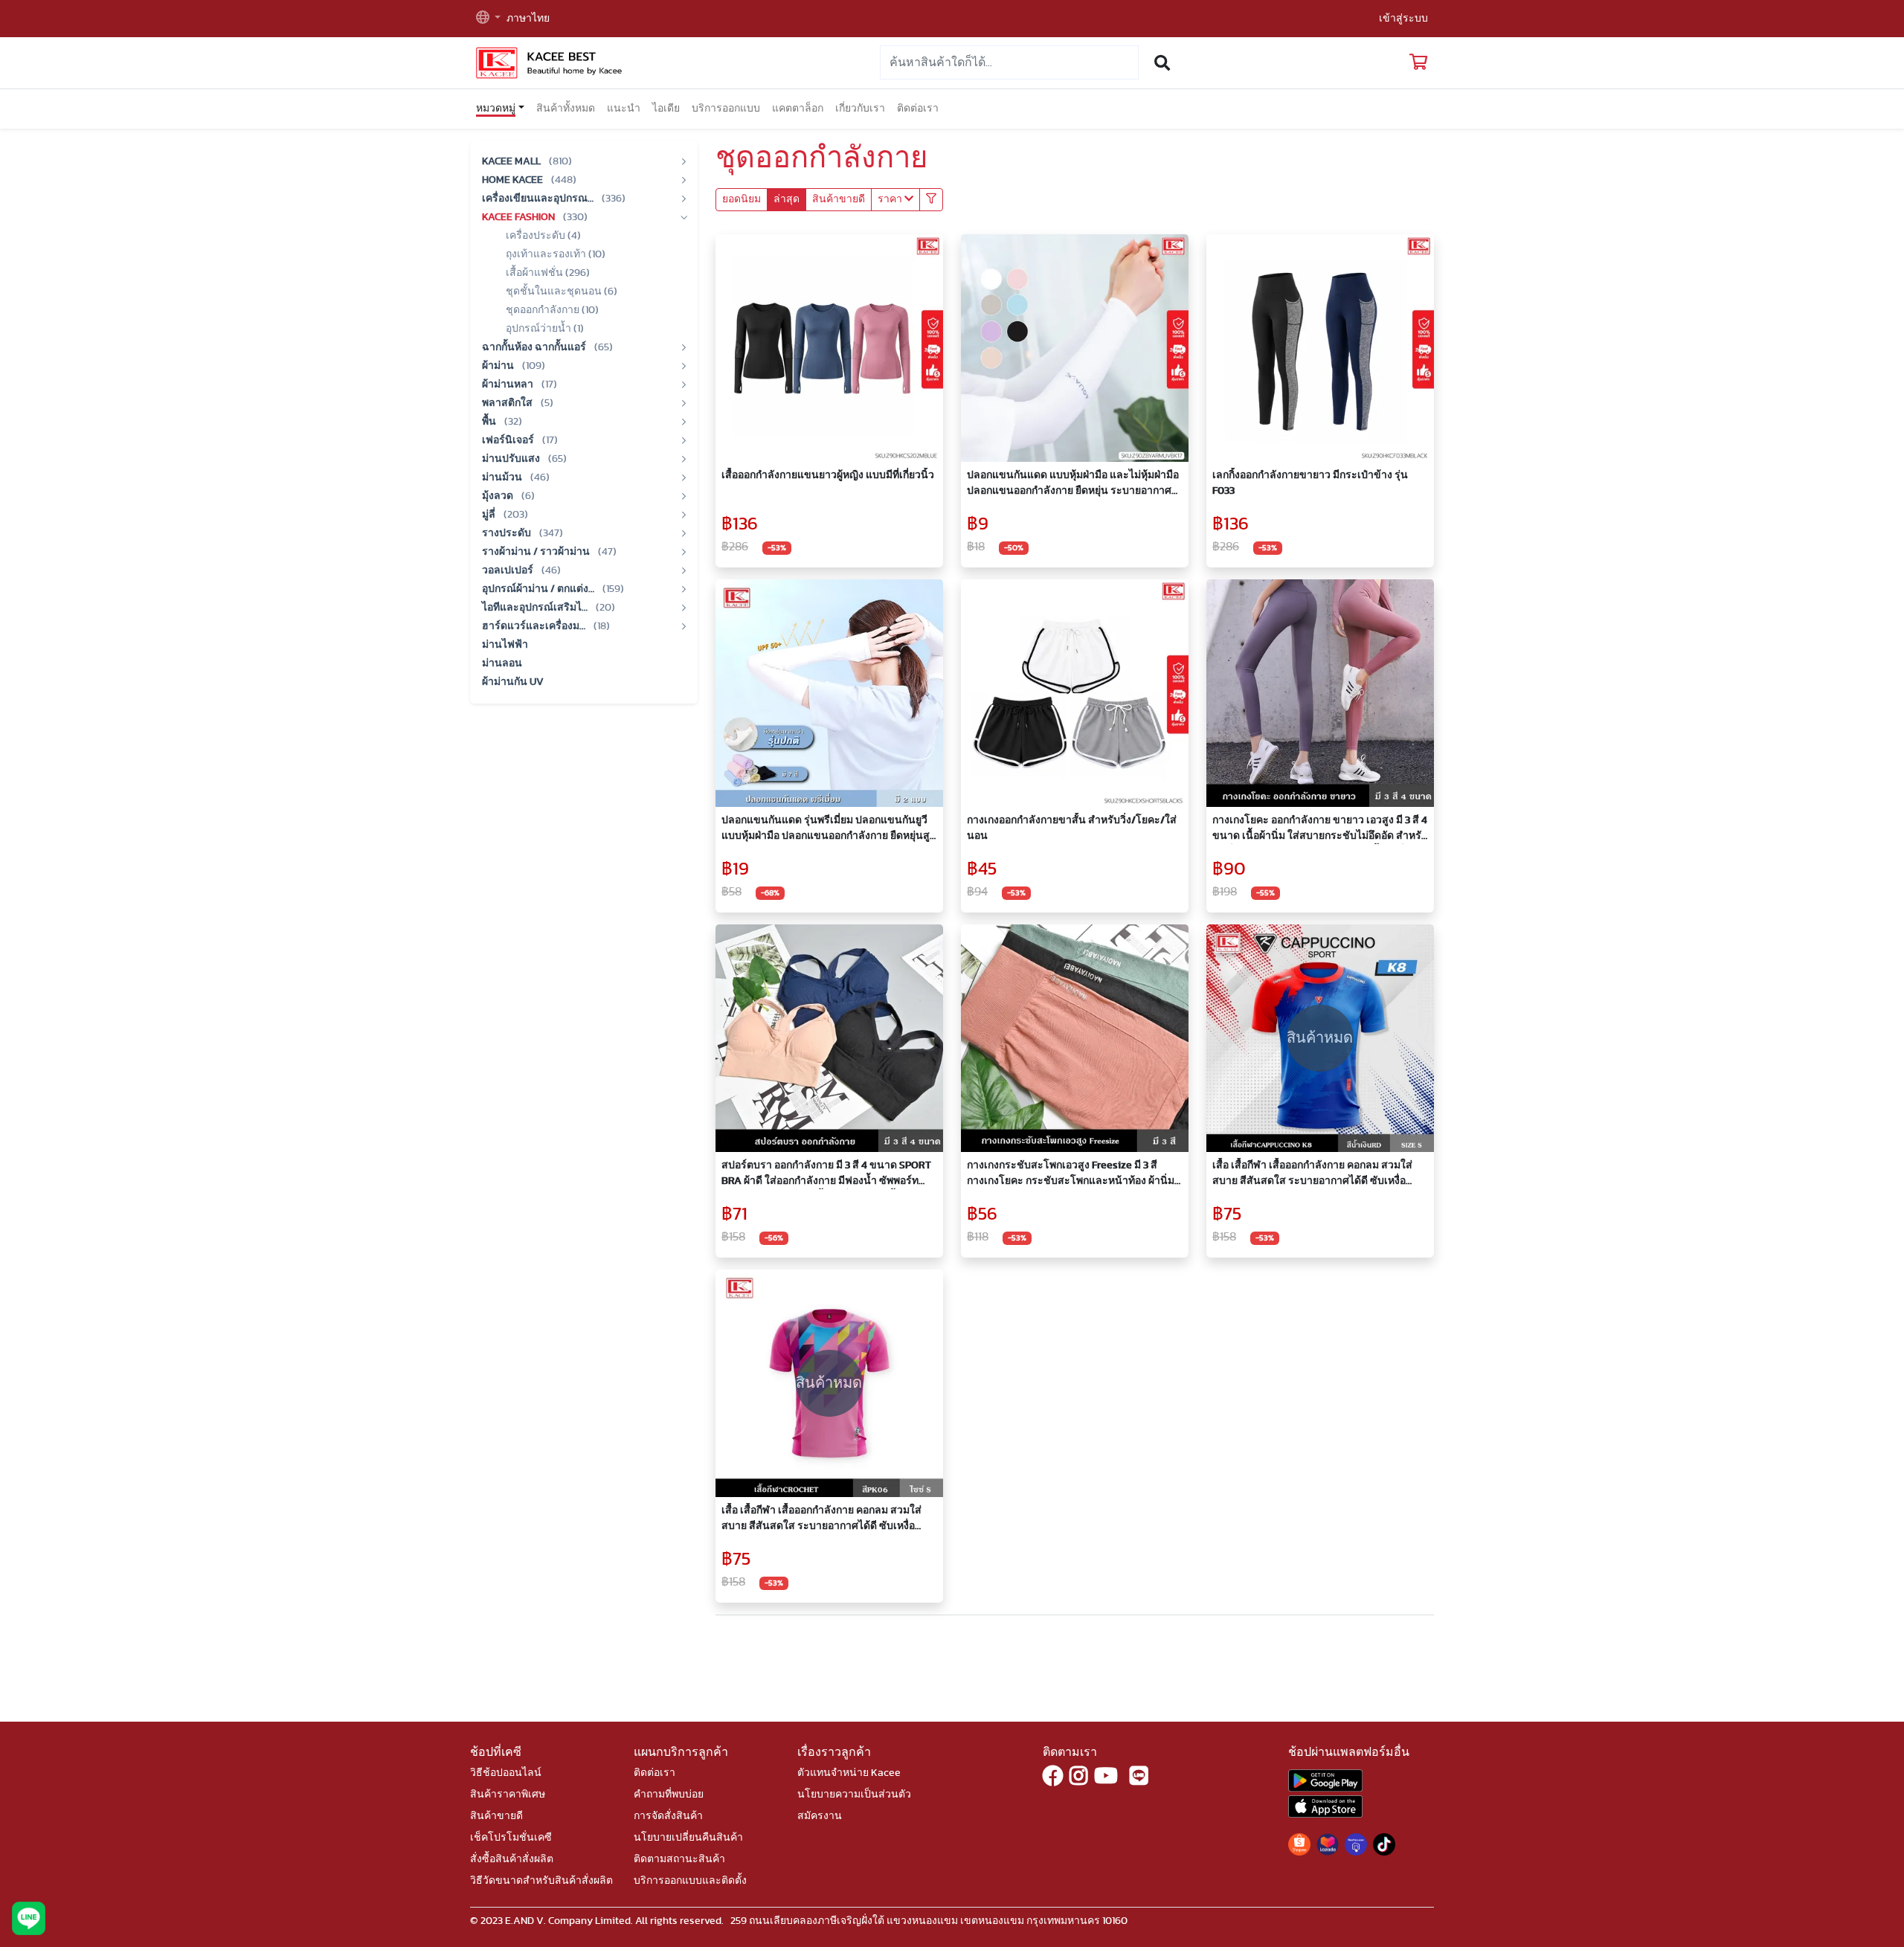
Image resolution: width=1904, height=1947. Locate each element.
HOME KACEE (514, 180)
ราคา (891, 199)
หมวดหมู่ (496, 109)
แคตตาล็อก (798, 109)
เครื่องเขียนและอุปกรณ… (539, 199)
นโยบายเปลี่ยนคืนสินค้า (688, 1838)
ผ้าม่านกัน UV (513, 682)
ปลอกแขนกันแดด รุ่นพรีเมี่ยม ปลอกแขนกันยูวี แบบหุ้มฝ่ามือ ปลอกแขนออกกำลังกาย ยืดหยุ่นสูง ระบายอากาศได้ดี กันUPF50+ (828, 830)
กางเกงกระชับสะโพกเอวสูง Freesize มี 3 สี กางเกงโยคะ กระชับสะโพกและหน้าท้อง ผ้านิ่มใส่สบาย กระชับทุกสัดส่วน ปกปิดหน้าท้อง (1071, 1175)
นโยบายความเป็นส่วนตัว (854, 1795)
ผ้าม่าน (499, 366)
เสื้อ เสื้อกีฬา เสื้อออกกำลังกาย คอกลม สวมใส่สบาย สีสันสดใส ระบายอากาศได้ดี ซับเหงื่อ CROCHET (821, 1520)
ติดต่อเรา (918, 109)
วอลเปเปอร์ (509, 570)
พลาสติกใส (508, 403)
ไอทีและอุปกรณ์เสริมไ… (536, 608)
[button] (488, 19)
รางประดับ (508, 533)
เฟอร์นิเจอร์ (509, 440)
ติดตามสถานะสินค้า (679, 1859)
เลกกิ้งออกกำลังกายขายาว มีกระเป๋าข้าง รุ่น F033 (1310, 483)
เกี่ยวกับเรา (860, 109)
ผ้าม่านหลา (509, 384)
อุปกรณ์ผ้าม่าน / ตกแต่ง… (539, 589)
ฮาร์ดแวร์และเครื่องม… (535, 626)
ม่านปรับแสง (512, 459)
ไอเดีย (666, 109)
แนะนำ (624, 109)
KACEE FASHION (520, 217)
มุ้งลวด (499, 496)
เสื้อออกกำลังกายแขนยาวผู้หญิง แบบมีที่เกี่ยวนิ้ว (828, 475)
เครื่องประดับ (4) (543, 236)
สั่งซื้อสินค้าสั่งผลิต (512, 1859)
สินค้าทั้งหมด (566, 109)
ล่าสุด (787, 199)
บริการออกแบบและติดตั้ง (690, 1881)
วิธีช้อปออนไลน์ (506, 1773)
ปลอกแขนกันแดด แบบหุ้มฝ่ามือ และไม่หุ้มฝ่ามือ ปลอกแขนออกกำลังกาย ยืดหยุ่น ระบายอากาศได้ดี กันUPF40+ (1073, 485)
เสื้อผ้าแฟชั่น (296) (548, 273)
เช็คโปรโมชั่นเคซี (511, 1838)
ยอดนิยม (742, 199)
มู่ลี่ (490, 515)
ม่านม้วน (503, 477)
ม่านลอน (502, 663)
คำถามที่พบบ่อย (669, 1795)
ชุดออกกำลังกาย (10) (552, 310)
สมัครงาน (820, 1816)
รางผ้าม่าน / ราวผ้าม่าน (537, 552)
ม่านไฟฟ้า (505, 645)
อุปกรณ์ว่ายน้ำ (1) (545, 329)
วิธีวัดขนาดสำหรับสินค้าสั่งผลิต (541, 1881)
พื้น (490, 422)
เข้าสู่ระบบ (1403, 19)
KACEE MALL (512, 161)
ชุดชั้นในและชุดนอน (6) (562, 292)
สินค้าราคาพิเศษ (508, 1795)
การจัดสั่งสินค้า (668, 1816)
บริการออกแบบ (726, 109)
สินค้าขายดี (839, 199)
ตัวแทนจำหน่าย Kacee (849, 1773)
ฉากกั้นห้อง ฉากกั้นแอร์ (535, 347)
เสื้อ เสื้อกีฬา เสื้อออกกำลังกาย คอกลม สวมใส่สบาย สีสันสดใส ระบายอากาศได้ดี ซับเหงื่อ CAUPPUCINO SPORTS (1312, 1175)
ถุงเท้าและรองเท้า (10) (556, 254)
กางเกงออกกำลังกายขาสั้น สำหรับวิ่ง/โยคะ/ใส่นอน (1072, 828)
